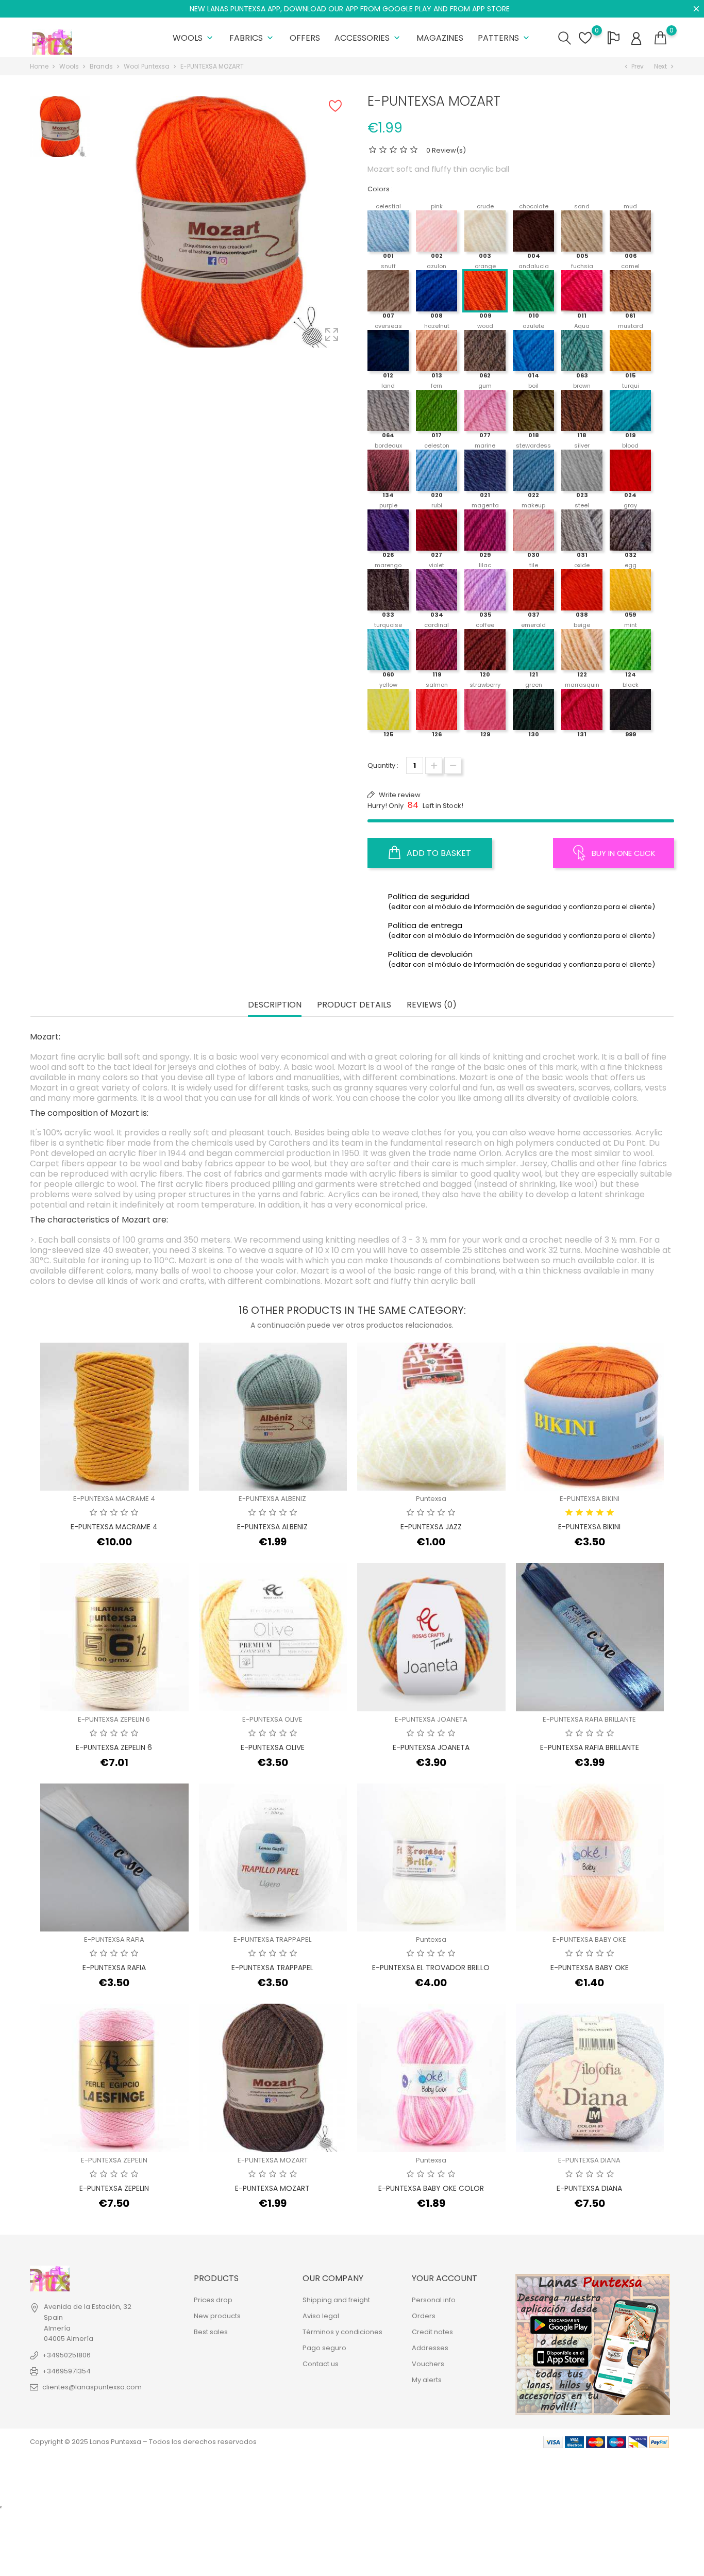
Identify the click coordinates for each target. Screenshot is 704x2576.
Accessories (368, 38)
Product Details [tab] (354, 1005)
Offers (305, 38)
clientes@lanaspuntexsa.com (92, 2387)
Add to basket (438, 853)
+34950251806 (66, 2355)
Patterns (505, 38)
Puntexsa (431, 1499)
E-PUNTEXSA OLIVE (272, 1719)
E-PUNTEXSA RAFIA (114, 1939)
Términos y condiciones (342, 2332)
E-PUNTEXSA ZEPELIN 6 (114, 1719)
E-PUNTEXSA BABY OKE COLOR (431, 2188)
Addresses (430, 2348)
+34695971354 (66, 2371)
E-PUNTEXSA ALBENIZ (272, 1499)
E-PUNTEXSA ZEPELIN (114, 2160)
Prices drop (213, 2300)
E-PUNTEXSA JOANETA (431, 1719)
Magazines (440, 38)
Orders (424, 2316)
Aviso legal (321, 2316)
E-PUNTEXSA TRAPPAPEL (272, 1939)
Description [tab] (275, 1005)
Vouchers (428, 2364)
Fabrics (252, 38)
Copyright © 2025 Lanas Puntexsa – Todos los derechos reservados (143, 2442)
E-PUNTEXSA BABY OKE (589, 1939)
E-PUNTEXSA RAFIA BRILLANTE (589, 1719)
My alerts (427, 2380)
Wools (194, 38)
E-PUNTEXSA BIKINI (590, 1499)
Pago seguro (324, 2348)
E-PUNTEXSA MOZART (273, 2160)
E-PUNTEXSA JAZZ (431, 1527)
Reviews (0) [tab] (432, 1005)
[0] (660, 38)
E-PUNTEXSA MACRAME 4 (114, 1499)
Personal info (434, 2300)
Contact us (321, 2364)
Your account (445, 2278)
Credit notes (432, 2332)
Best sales (211, 2332)
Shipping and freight (336, 2300)
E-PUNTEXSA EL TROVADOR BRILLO (431, 1968)
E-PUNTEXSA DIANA (589, 2160)
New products (217, 2316)
